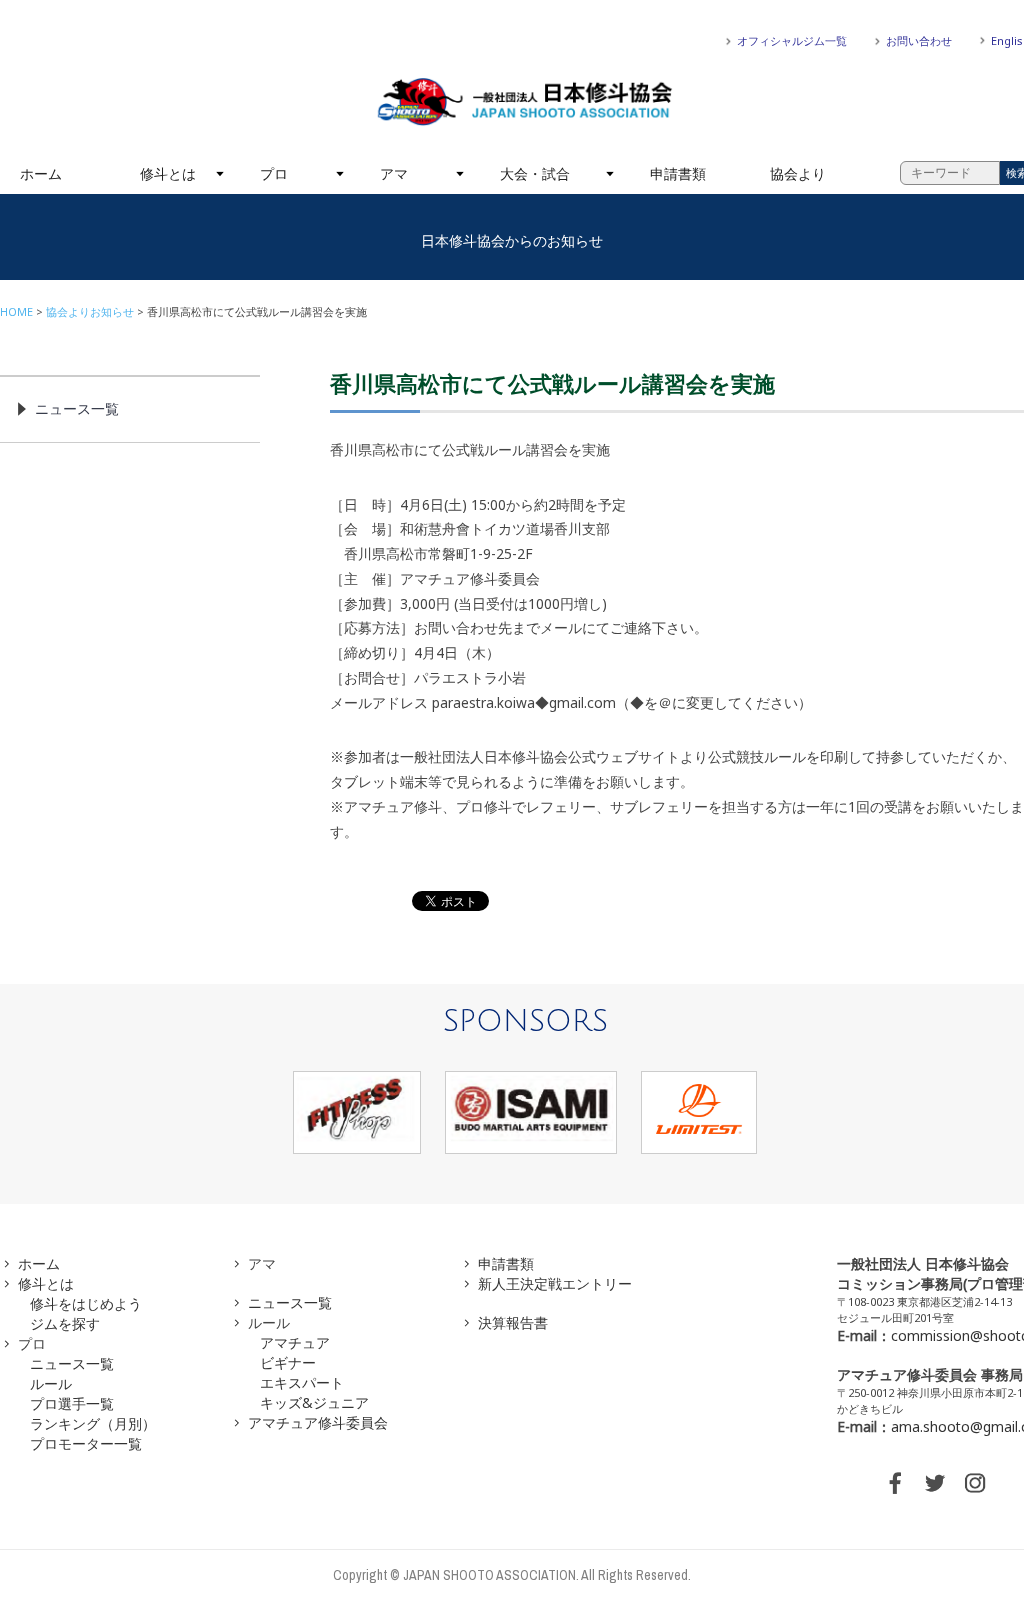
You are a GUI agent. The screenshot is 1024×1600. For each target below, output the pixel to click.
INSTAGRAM (975, 1483)
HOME (16, 311)
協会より (798, 173)
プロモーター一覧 (86, 1443)
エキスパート (302, 1382)
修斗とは (168, 173)
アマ (394, 173)
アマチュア (295, 1342)
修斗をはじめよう (86, 1303)
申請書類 (678, 173)
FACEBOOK (895, 1483)
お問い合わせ (919, 40)
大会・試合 (535, 173)
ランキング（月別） (93, 1423)
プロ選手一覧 (72, 1403)
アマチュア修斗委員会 (318, 1422)
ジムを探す (65, 1323)
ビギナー (288, 1362)
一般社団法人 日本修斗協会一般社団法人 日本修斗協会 (525, 102)
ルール (51, 1383)
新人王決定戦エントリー (555, 1283)
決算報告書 (513, 1322)
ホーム (41, 173)
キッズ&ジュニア (314, 1402)
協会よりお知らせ (90, 311)
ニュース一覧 (77, 408)
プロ (274, 173)
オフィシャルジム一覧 (792, 40)
